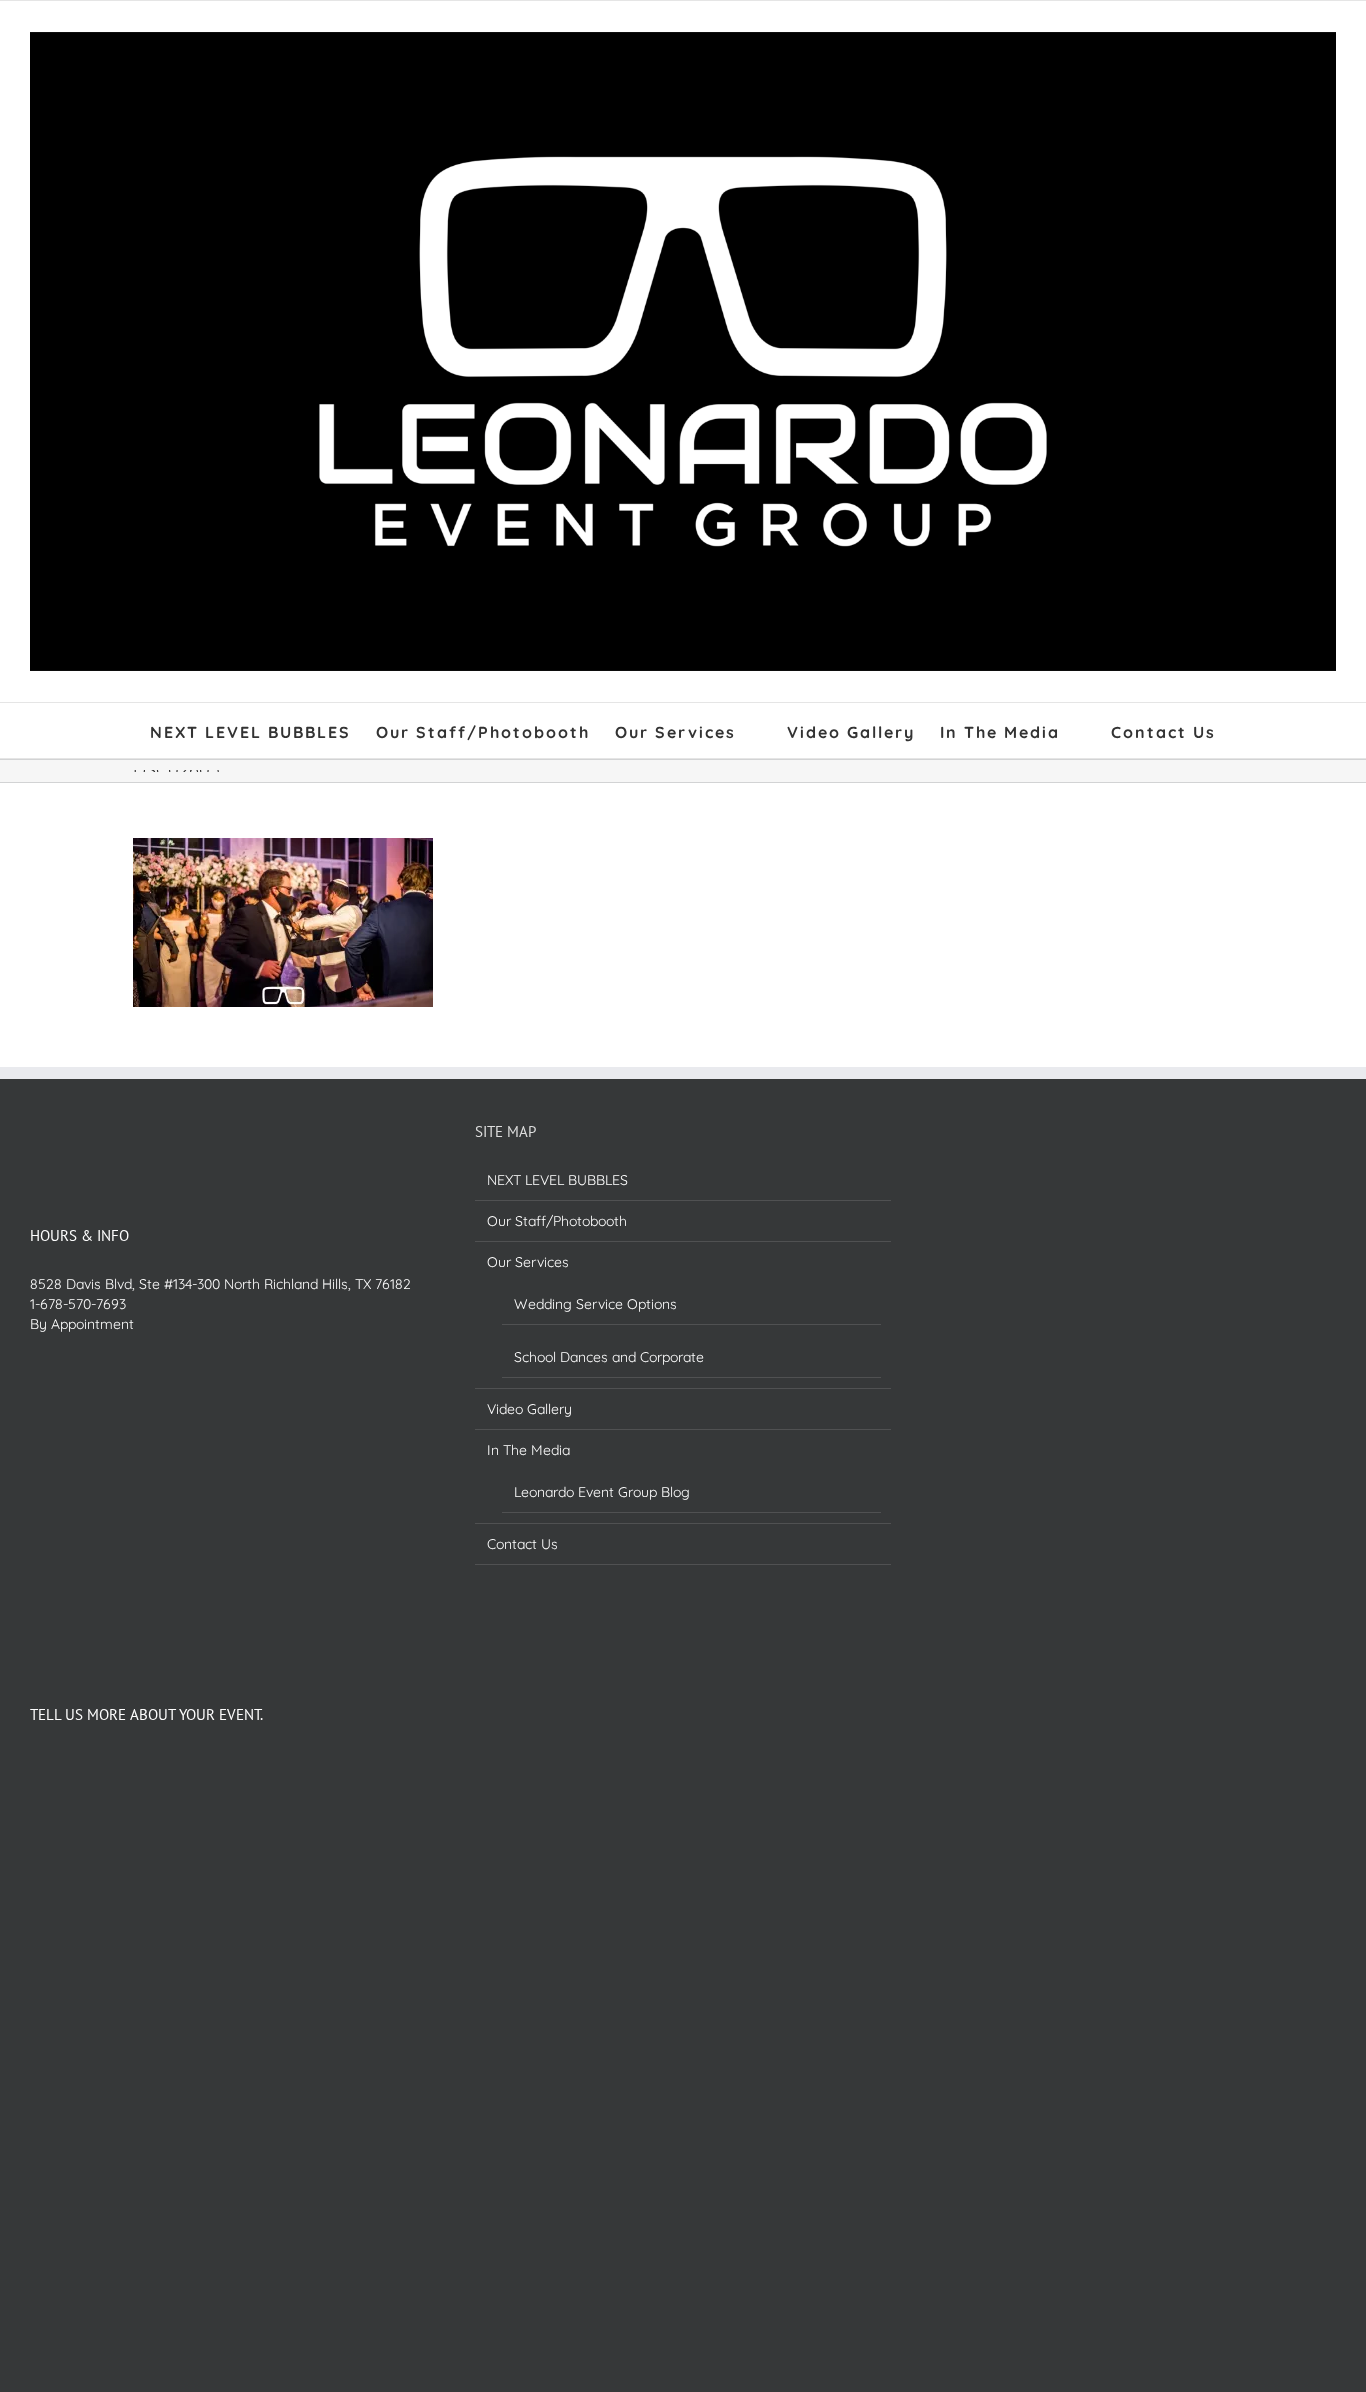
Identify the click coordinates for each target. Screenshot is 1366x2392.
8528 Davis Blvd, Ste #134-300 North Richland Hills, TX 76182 (220, 1284)
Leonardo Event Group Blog (602, 1492)
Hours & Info (79, 1235)
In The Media (528, 1450)
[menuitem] (263, 730)
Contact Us (522, 1544)
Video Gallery (529, 1409)
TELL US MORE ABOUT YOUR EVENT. (146, 1714)
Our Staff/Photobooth (557, 1221)
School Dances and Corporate (609, 1357)
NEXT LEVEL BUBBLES (557, 1180)
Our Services (528, 1262)
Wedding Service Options (595, 1304)
